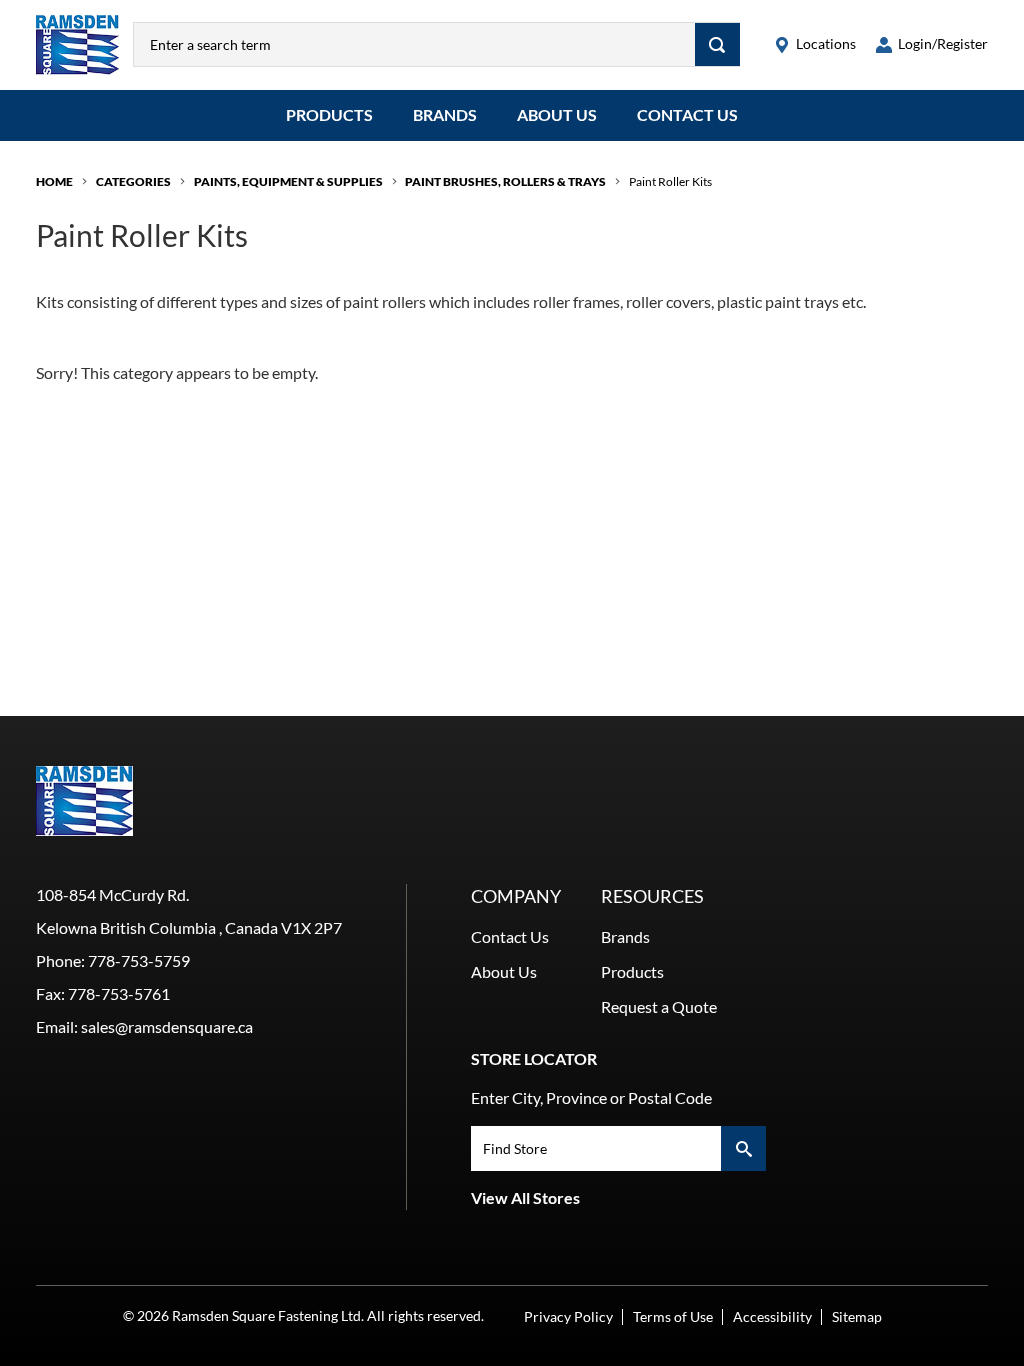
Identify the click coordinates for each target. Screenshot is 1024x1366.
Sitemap (857, 1316)
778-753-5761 (119, 993)
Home (54, 181)
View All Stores (525, 1197)
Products (329, 114)
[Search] (717, 44)
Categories (133, 181)
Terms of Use (673, 1316)
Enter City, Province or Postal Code (591, 1097)
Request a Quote (659, 1006)
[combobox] (414, 44)
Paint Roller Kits (670, 181)
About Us (557, 114)
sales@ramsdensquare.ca (167, 1026)
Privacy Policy (568, 1316)
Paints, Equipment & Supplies (288, 181)
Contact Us (687, 114)
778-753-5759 (139, 960)
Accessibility (772, 1316)
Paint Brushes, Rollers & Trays (505, 181)
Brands (445, 114)
